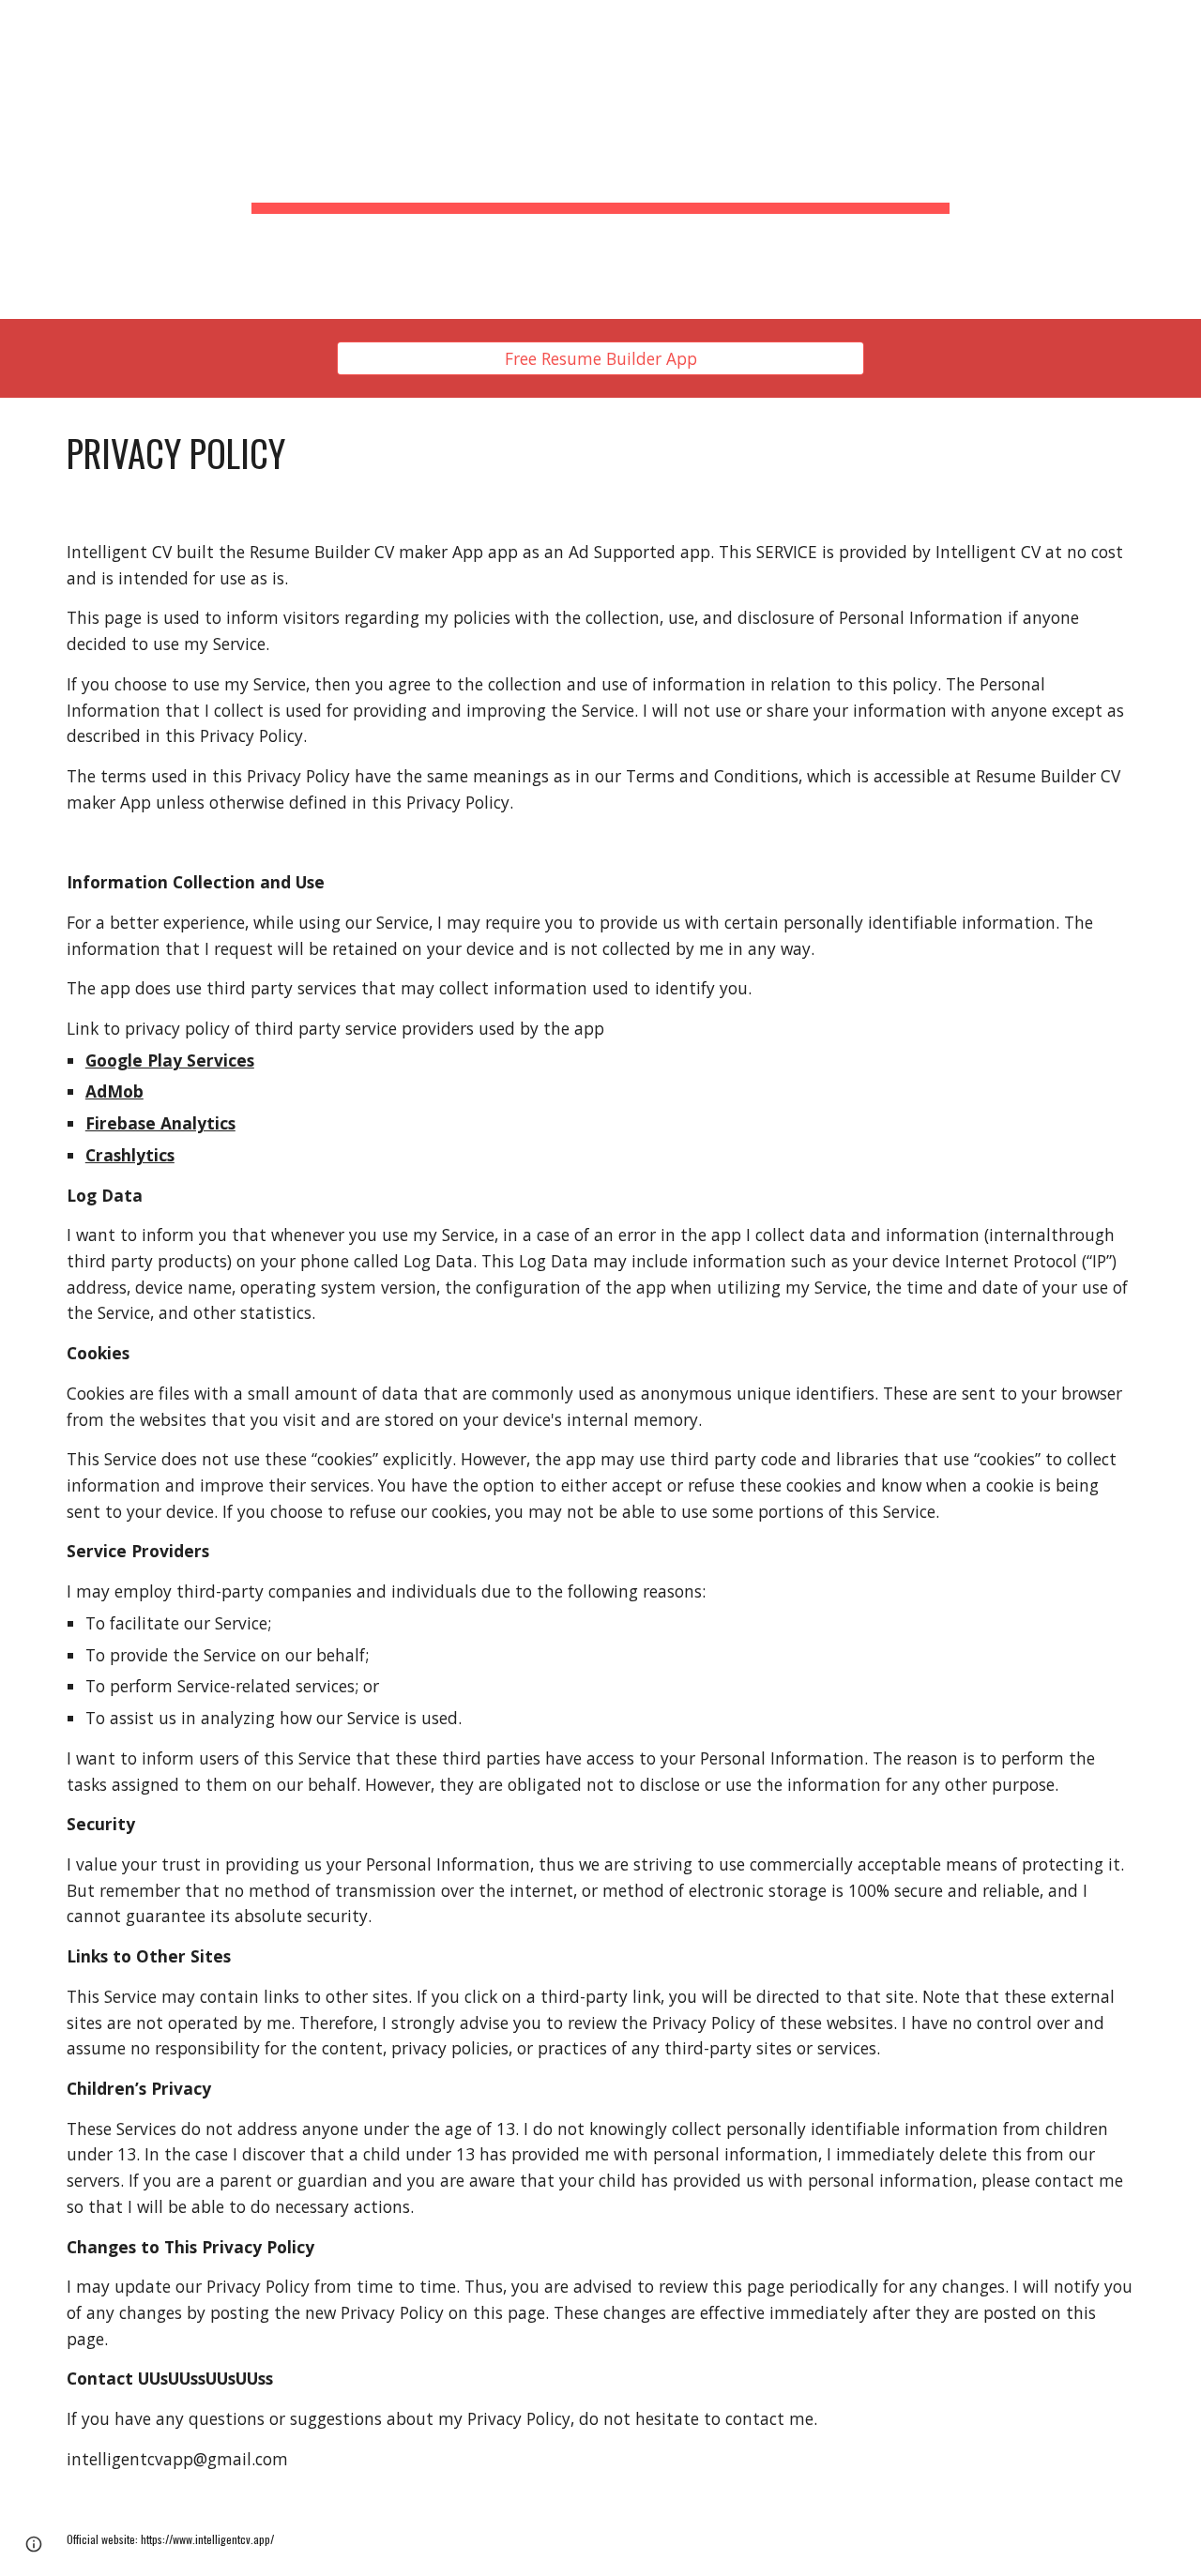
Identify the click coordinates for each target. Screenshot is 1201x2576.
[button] (34, 2544)
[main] (600, 159)
